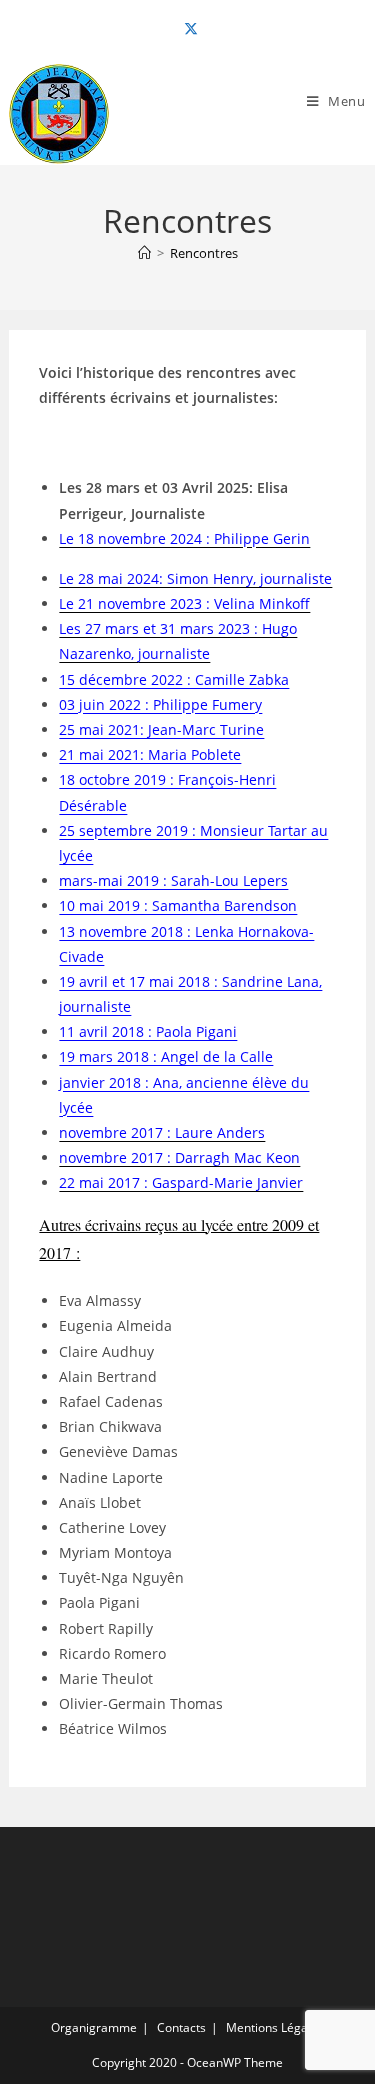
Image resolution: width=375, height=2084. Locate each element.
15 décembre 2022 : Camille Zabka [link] (174, 679)
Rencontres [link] (204, 253)
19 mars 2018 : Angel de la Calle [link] (166, 1056)
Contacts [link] (181, 2027)
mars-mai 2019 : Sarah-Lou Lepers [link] (173, 880)
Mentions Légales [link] (275, 2027)
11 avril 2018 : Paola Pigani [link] (148, 1031)
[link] (188, 29)
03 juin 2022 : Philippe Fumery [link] (160, 704)
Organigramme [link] (94, 2027)
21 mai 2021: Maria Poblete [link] (150, 754)
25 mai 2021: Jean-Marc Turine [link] (161, 729)
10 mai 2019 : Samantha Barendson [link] (178, 905)
